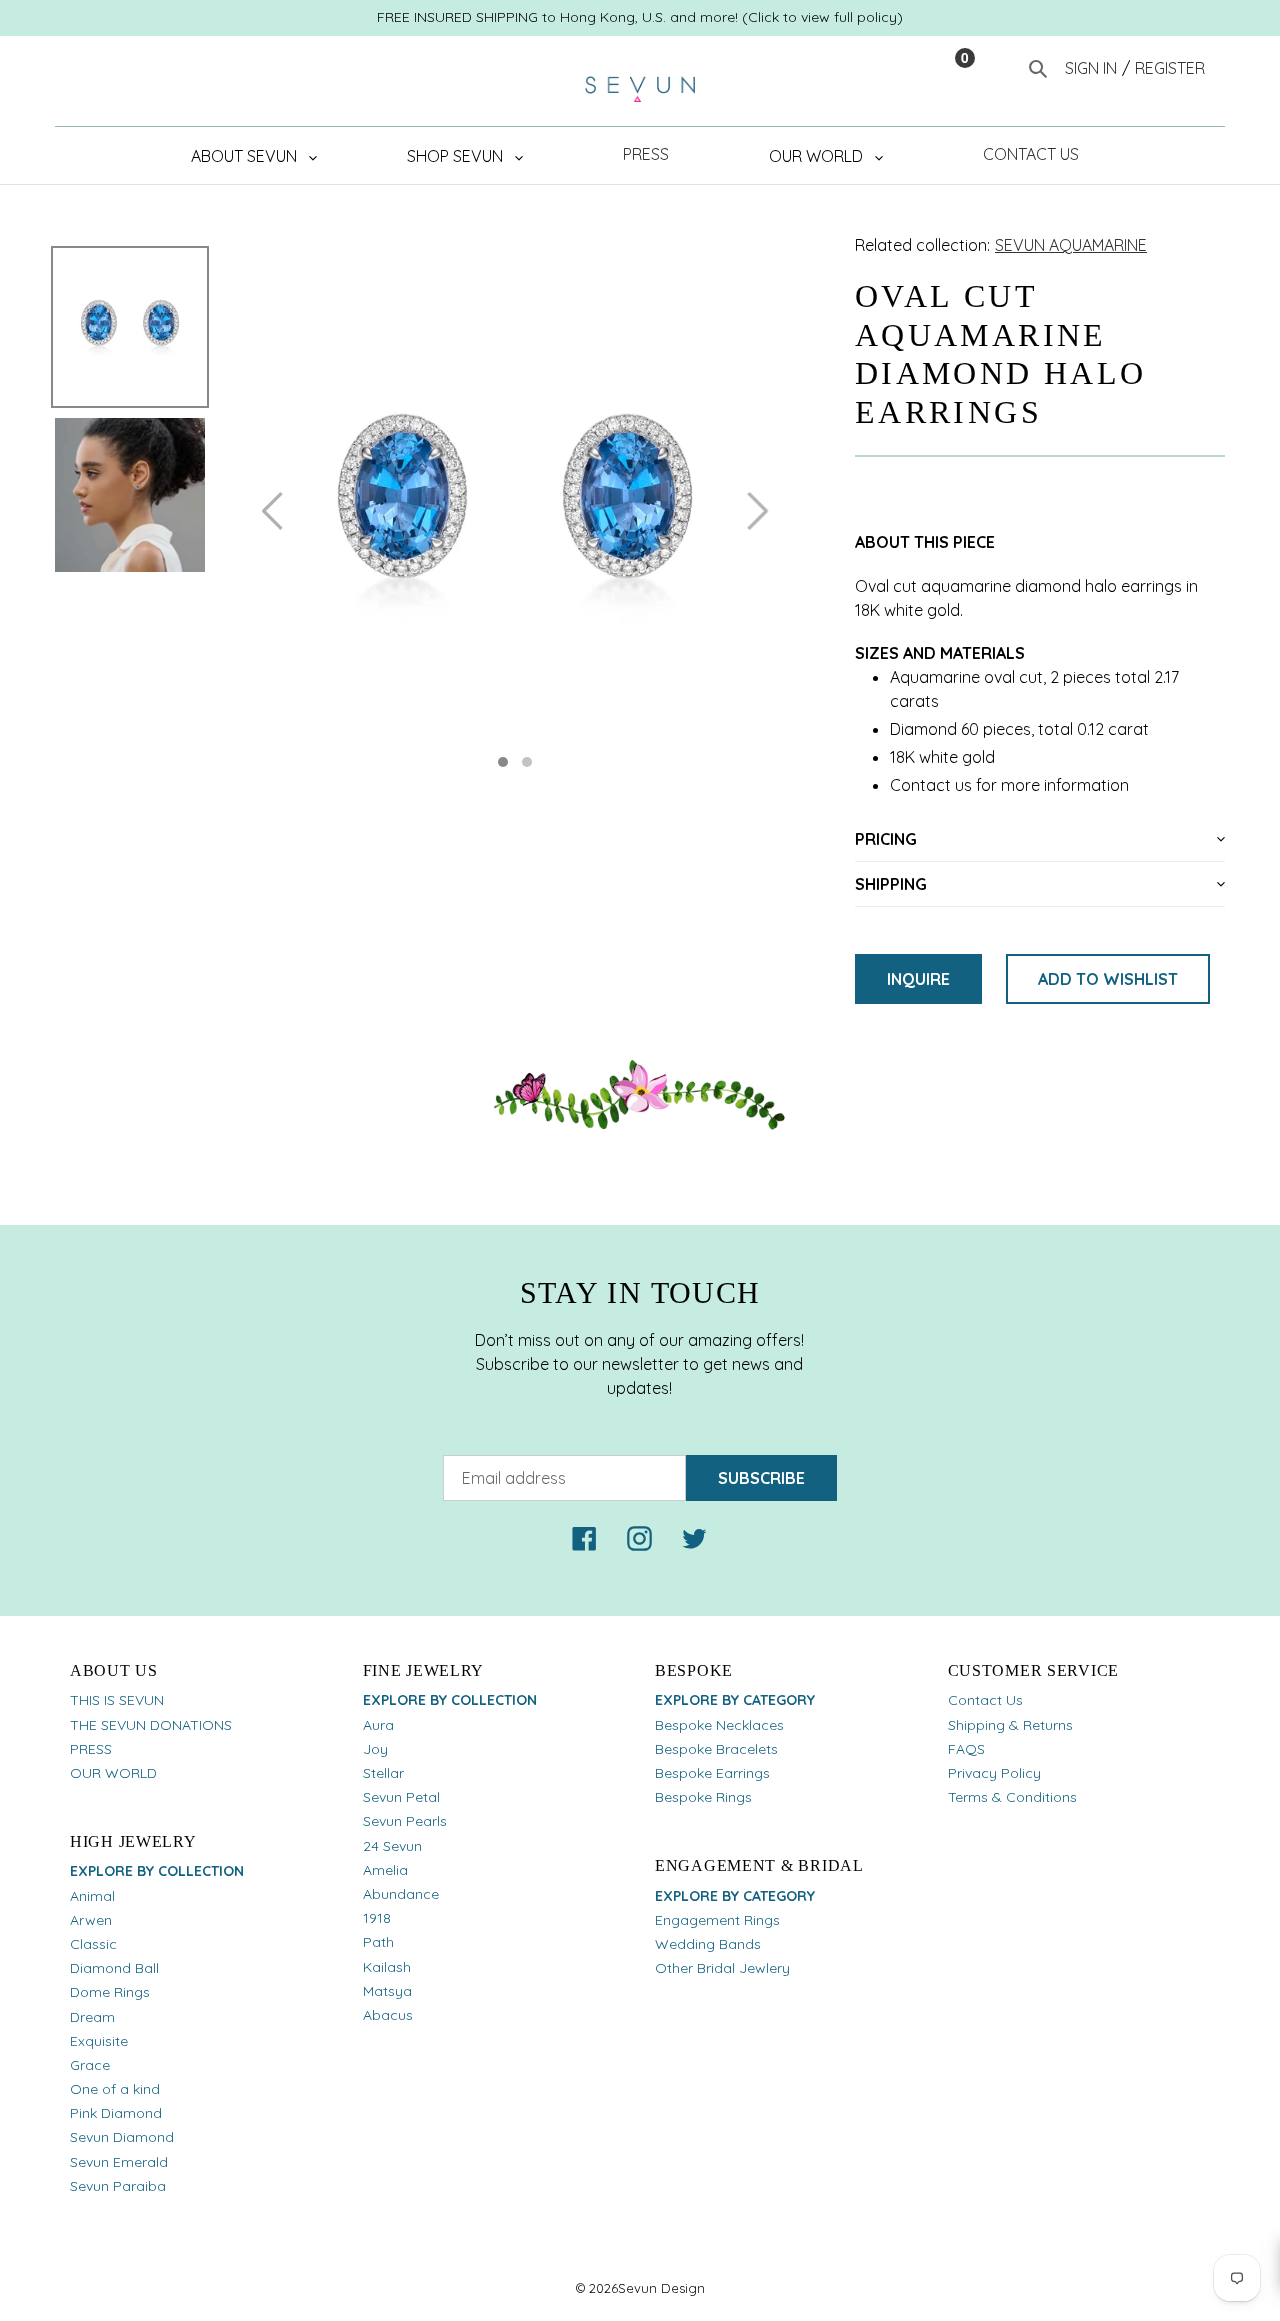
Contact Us (985, 1700)
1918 (377, 1918)
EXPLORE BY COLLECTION (157, 1871)
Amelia (385, 1870)
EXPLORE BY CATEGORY (735, 1700)
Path (378, 1942)
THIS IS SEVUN (117, 1700)
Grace (90, 2065)
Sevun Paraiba (118, 2186)
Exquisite (99, 2041)
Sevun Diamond (122, 2137)
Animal (92, 1896)
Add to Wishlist (1108, 979)
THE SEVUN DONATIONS (151, 1725)
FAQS (966, 1749)
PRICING (886, 839)
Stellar (383, 1773)
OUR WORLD (113, 1773)
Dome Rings (110, 1992)
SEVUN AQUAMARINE (1071, 245)
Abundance (401, 1894)
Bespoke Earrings (712, 1773)
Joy (375, 1749)
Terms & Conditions (1012, 1797)
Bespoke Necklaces (719, 1725)
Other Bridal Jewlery (722, 1968)
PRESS (91, 1749)
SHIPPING (891, 884)
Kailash (387, 1967)
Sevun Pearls (405, 1821)
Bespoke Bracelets (716, 1749)
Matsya (387, 1991)
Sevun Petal (401, 1797)
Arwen (91, 1920)
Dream (92, 2017)
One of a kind (115, 2089)
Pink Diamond (116, 2113)
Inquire (918, 979)
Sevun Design (661, 2288)
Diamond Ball (114, 1968)
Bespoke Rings (703, 1797)
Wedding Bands (708, 1944)
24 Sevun (392, 1846)
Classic (93, 1944)
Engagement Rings (717, 1920)
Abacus (388, 2015)
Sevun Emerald (119, 2162)
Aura (378, 1725)
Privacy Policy (994, 1773)
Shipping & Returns (1010, 1725)
